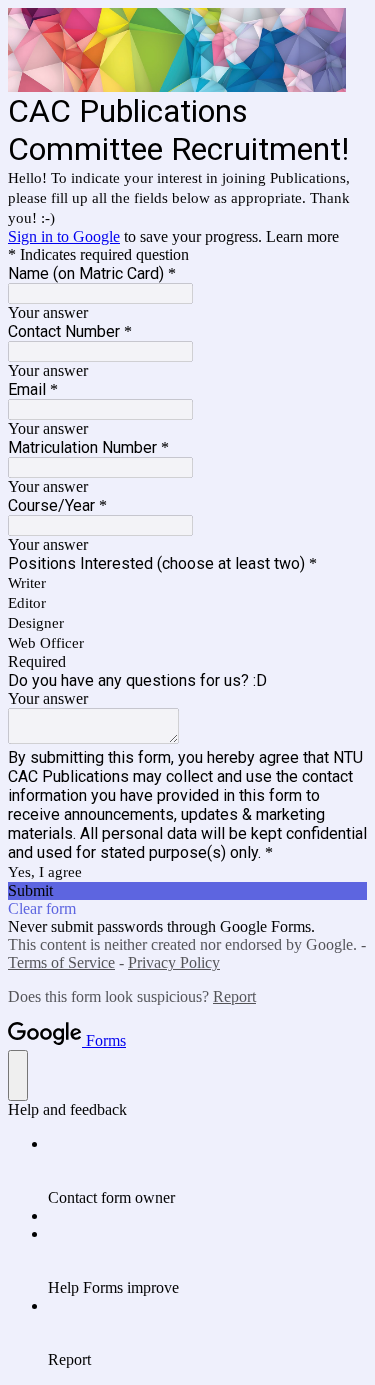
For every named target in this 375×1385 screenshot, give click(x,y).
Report (234, 996)
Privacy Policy (174, 962)
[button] (187, 891)
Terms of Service (61, 962)
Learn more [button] (302, 236)
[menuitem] (207, 1171)
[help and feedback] (18, 1075)
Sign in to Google (64, 236)
